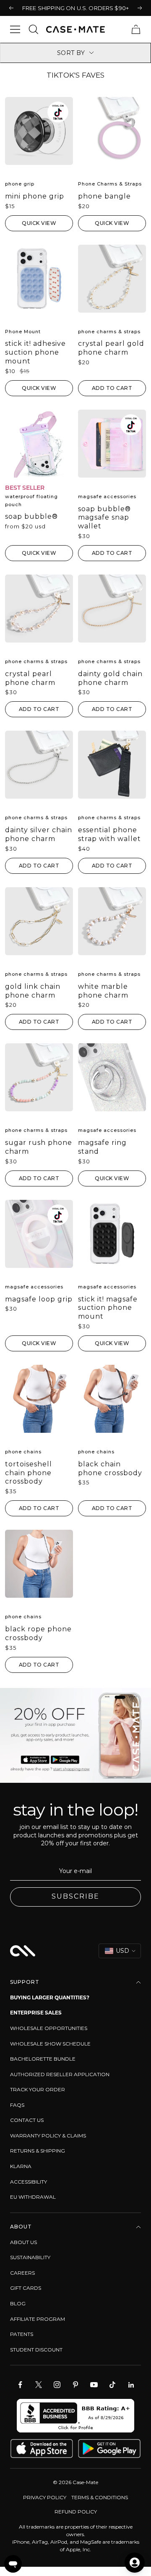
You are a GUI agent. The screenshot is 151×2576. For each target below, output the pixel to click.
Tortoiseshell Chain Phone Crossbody (29, 1473)
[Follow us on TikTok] (112, 2385)
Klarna (21, 2166)
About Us (23, 2242)
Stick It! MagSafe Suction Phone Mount (108, 1308)
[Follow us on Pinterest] (75, 2385)
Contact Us (27, 2120)
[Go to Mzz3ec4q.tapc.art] (75, 1735)
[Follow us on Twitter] (39, 2385)
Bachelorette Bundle (43, 2059)
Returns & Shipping (38, 2151)
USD (122, 1951)
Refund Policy (76, 2512)
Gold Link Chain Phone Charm (33, 991)
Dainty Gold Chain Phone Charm (110, 678)
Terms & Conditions (100, 2497)
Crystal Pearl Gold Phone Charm (111, 348)
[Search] (34, 29)
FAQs (17, 2105)
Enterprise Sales (36, 2013)
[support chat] (13, 2564)
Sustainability (30, 2257)
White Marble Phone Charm (103, 991)
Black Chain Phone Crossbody (110, 1468)
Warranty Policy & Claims (48, 2136)
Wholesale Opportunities (49, 2028)
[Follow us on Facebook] (20, 2385)
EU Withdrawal (33, 2197)
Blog (18, 2303)
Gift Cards (26, 2288)
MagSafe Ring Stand (102, 1147)
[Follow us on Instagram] (57, 2385)
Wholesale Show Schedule (50, 2044)
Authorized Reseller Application (60, 2074)
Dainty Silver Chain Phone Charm (39, 834)
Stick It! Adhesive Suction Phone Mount (35, 352)
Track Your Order (38, 2089)
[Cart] (136, 29)
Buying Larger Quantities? (50, 1997)
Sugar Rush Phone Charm (39, 1147)
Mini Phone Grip (35, 196)
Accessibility (29, 2182)
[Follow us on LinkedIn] (131, 2385)
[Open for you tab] (135, 2563)
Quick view (39, 223)
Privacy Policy (45, 2497)
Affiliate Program (38, 2319)
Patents (22, 2334)
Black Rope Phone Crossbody (38, 1633)
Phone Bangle (104, 196)
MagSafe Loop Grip (39, 1299)
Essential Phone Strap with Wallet (109, 834)
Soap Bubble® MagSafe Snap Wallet (104, 518)
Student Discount (36, 2350)
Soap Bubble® (31, 516)
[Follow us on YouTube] (94, 2385)
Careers (22, 2273)
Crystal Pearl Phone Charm (30, 678)
